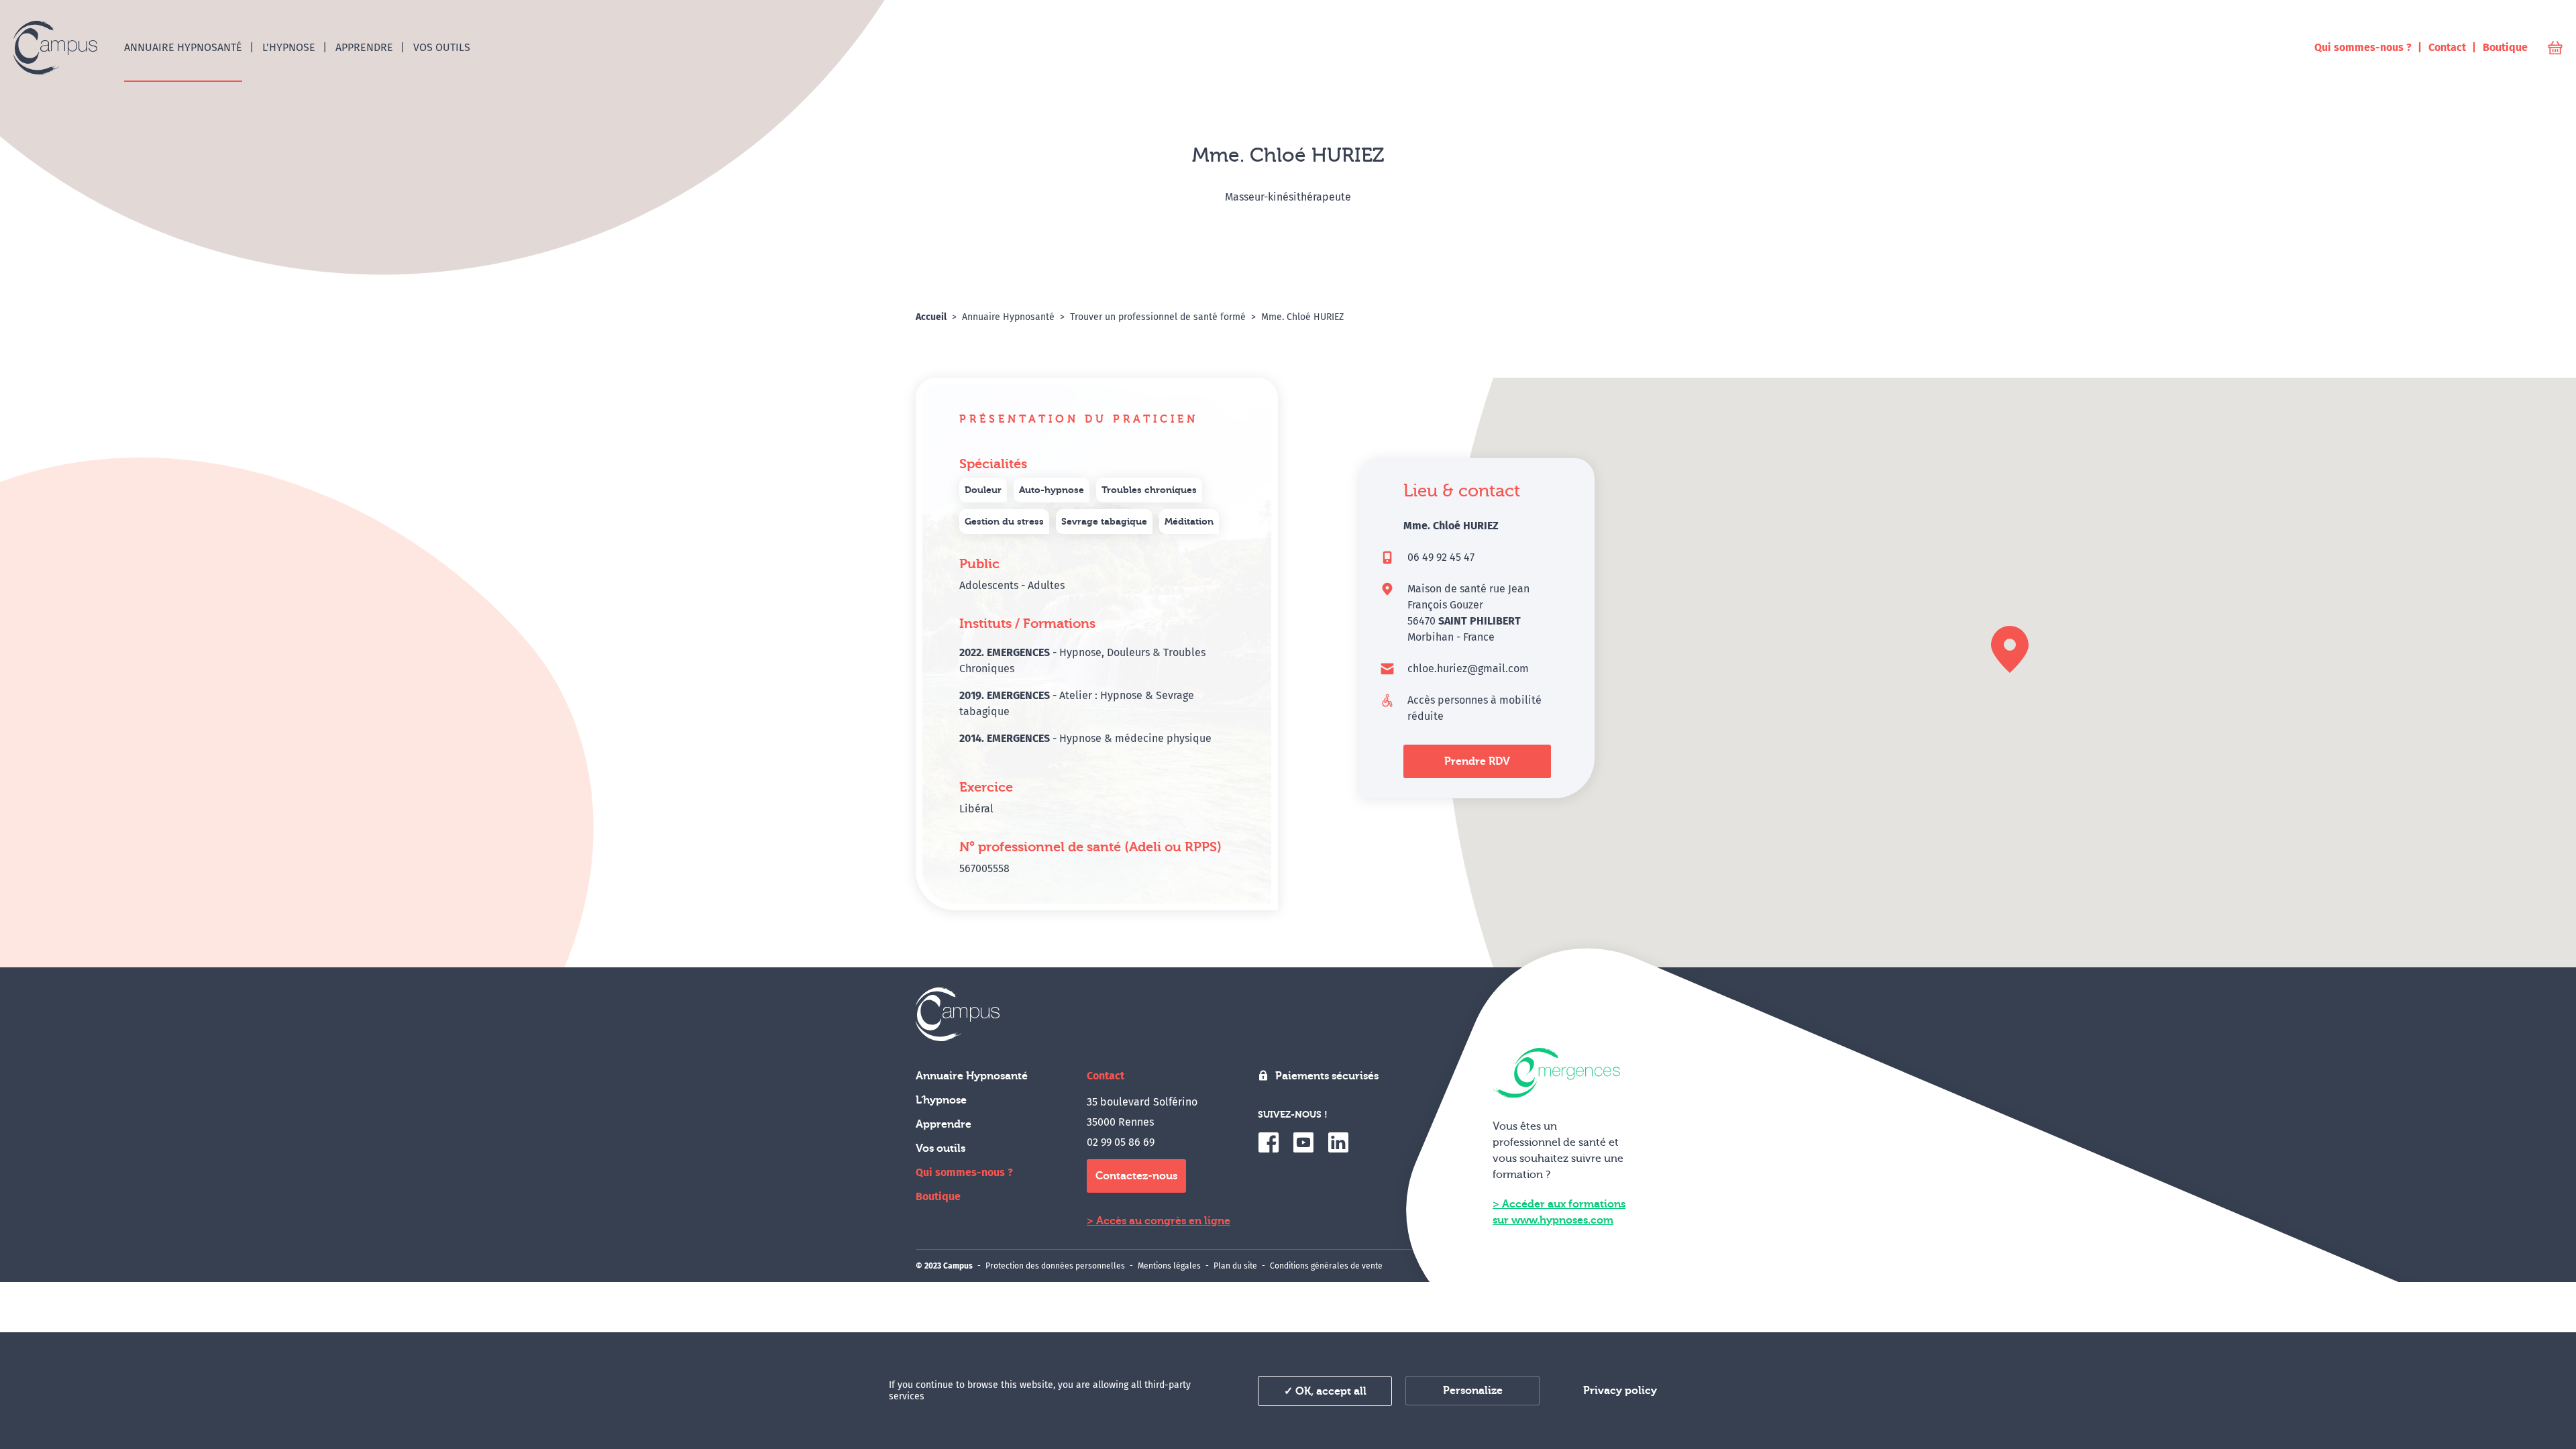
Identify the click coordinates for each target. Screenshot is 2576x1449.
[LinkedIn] (1338, 1142)
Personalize (1473, 1391)
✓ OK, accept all (1325, 1391)
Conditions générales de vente (1326, 1266)
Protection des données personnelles (1055, 1266)
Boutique (938, 1196)
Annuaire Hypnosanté (972, 1076)
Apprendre (944, 1124)
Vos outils (941, 1148)
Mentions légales (1169, 1266)
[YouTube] (1303, 1142)
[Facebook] (1269, 1142)
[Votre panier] (2555, 48)
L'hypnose (941, 1100)
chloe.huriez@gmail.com (1468, 668)
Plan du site (1235, 1266)
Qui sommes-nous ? (964, 1172)
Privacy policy (1620, 1391)
